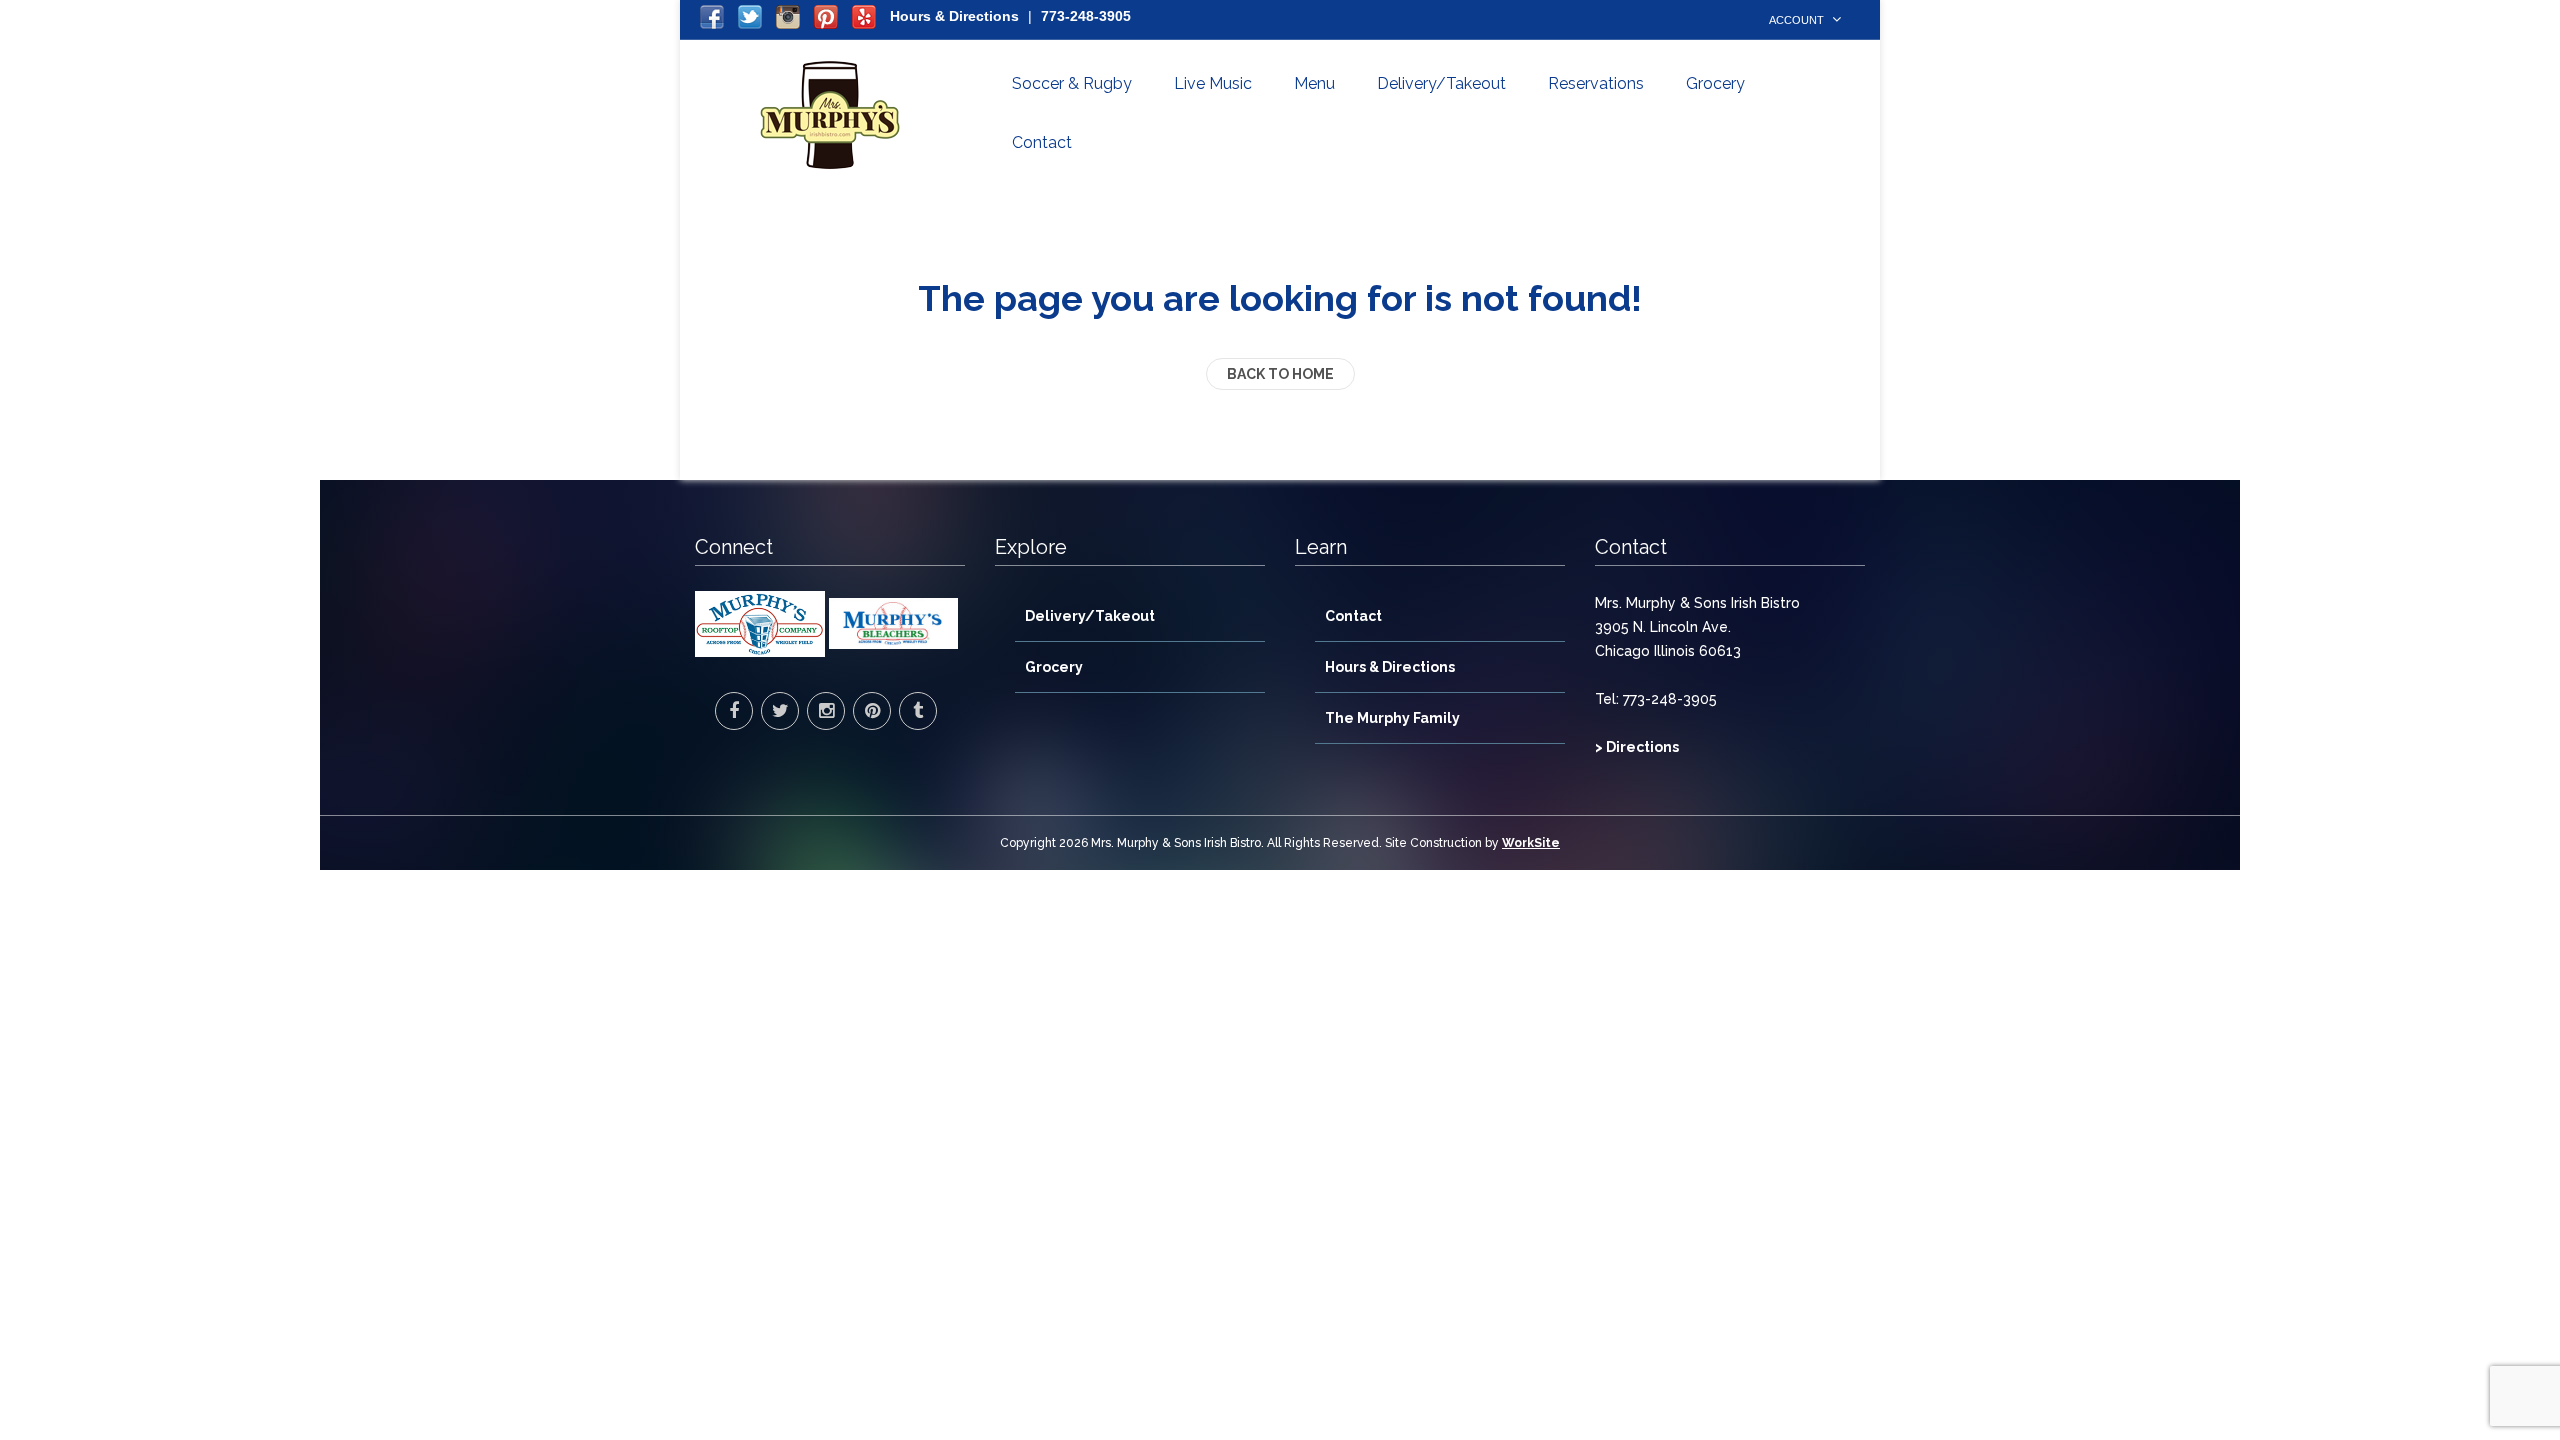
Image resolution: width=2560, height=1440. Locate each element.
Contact (1042, 142)
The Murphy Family (1392, 718)
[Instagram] (826, 711)
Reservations (1596, 83)
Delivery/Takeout (1441, 83)
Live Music (1213, 83)
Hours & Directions (954, 16)
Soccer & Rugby (1072, 83)
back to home (1280, 374)
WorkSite (1531, 843)
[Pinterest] (872, 711)
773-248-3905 (1086, 16)
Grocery (1715, 83)
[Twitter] (780, 711)
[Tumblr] (918, 711)
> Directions (1637, 747)
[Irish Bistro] (830, 115)
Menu (1314, 83)
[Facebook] (734, 711)
